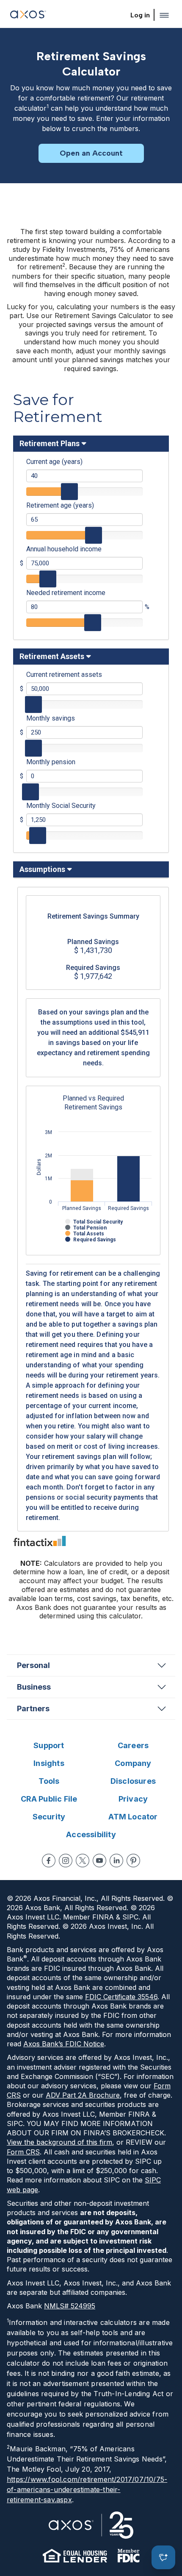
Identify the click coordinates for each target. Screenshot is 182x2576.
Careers (133, 1745)
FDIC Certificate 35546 (121, 1997)
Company (133, 1763)
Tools (49, 1781)
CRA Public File (49, 1799)
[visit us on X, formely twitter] (83, 1861)
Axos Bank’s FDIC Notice (64, 2044)
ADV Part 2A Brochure (83, 2095)
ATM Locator (133, 1817)
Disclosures (133, 1781)
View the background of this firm (59, 2142)
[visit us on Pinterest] (133, 1861)
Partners (33, 1708)
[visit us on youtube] (99, 1861)
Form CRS (23, 2152)
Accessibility (91, 1834)
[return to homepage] (28, 15)
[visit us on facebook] (49, 1861)
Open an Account (91, 153)
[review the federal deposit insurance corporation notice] (128, 2556)
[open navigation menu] (164, 15)
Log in (140, 15)
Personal (33, 1665)
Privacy (133, 1799)
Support (49, 1745)
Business (34, 1687)
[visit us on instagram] (66, 1861)
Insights (49, 1763)
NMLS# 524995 (70, 2306)
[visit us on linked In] (116, 1861)
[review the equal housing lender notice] (75, 2556)
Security (49, 1817)
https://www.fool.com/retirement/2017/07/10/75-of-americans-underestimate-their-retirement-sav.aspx (87, 2489)
